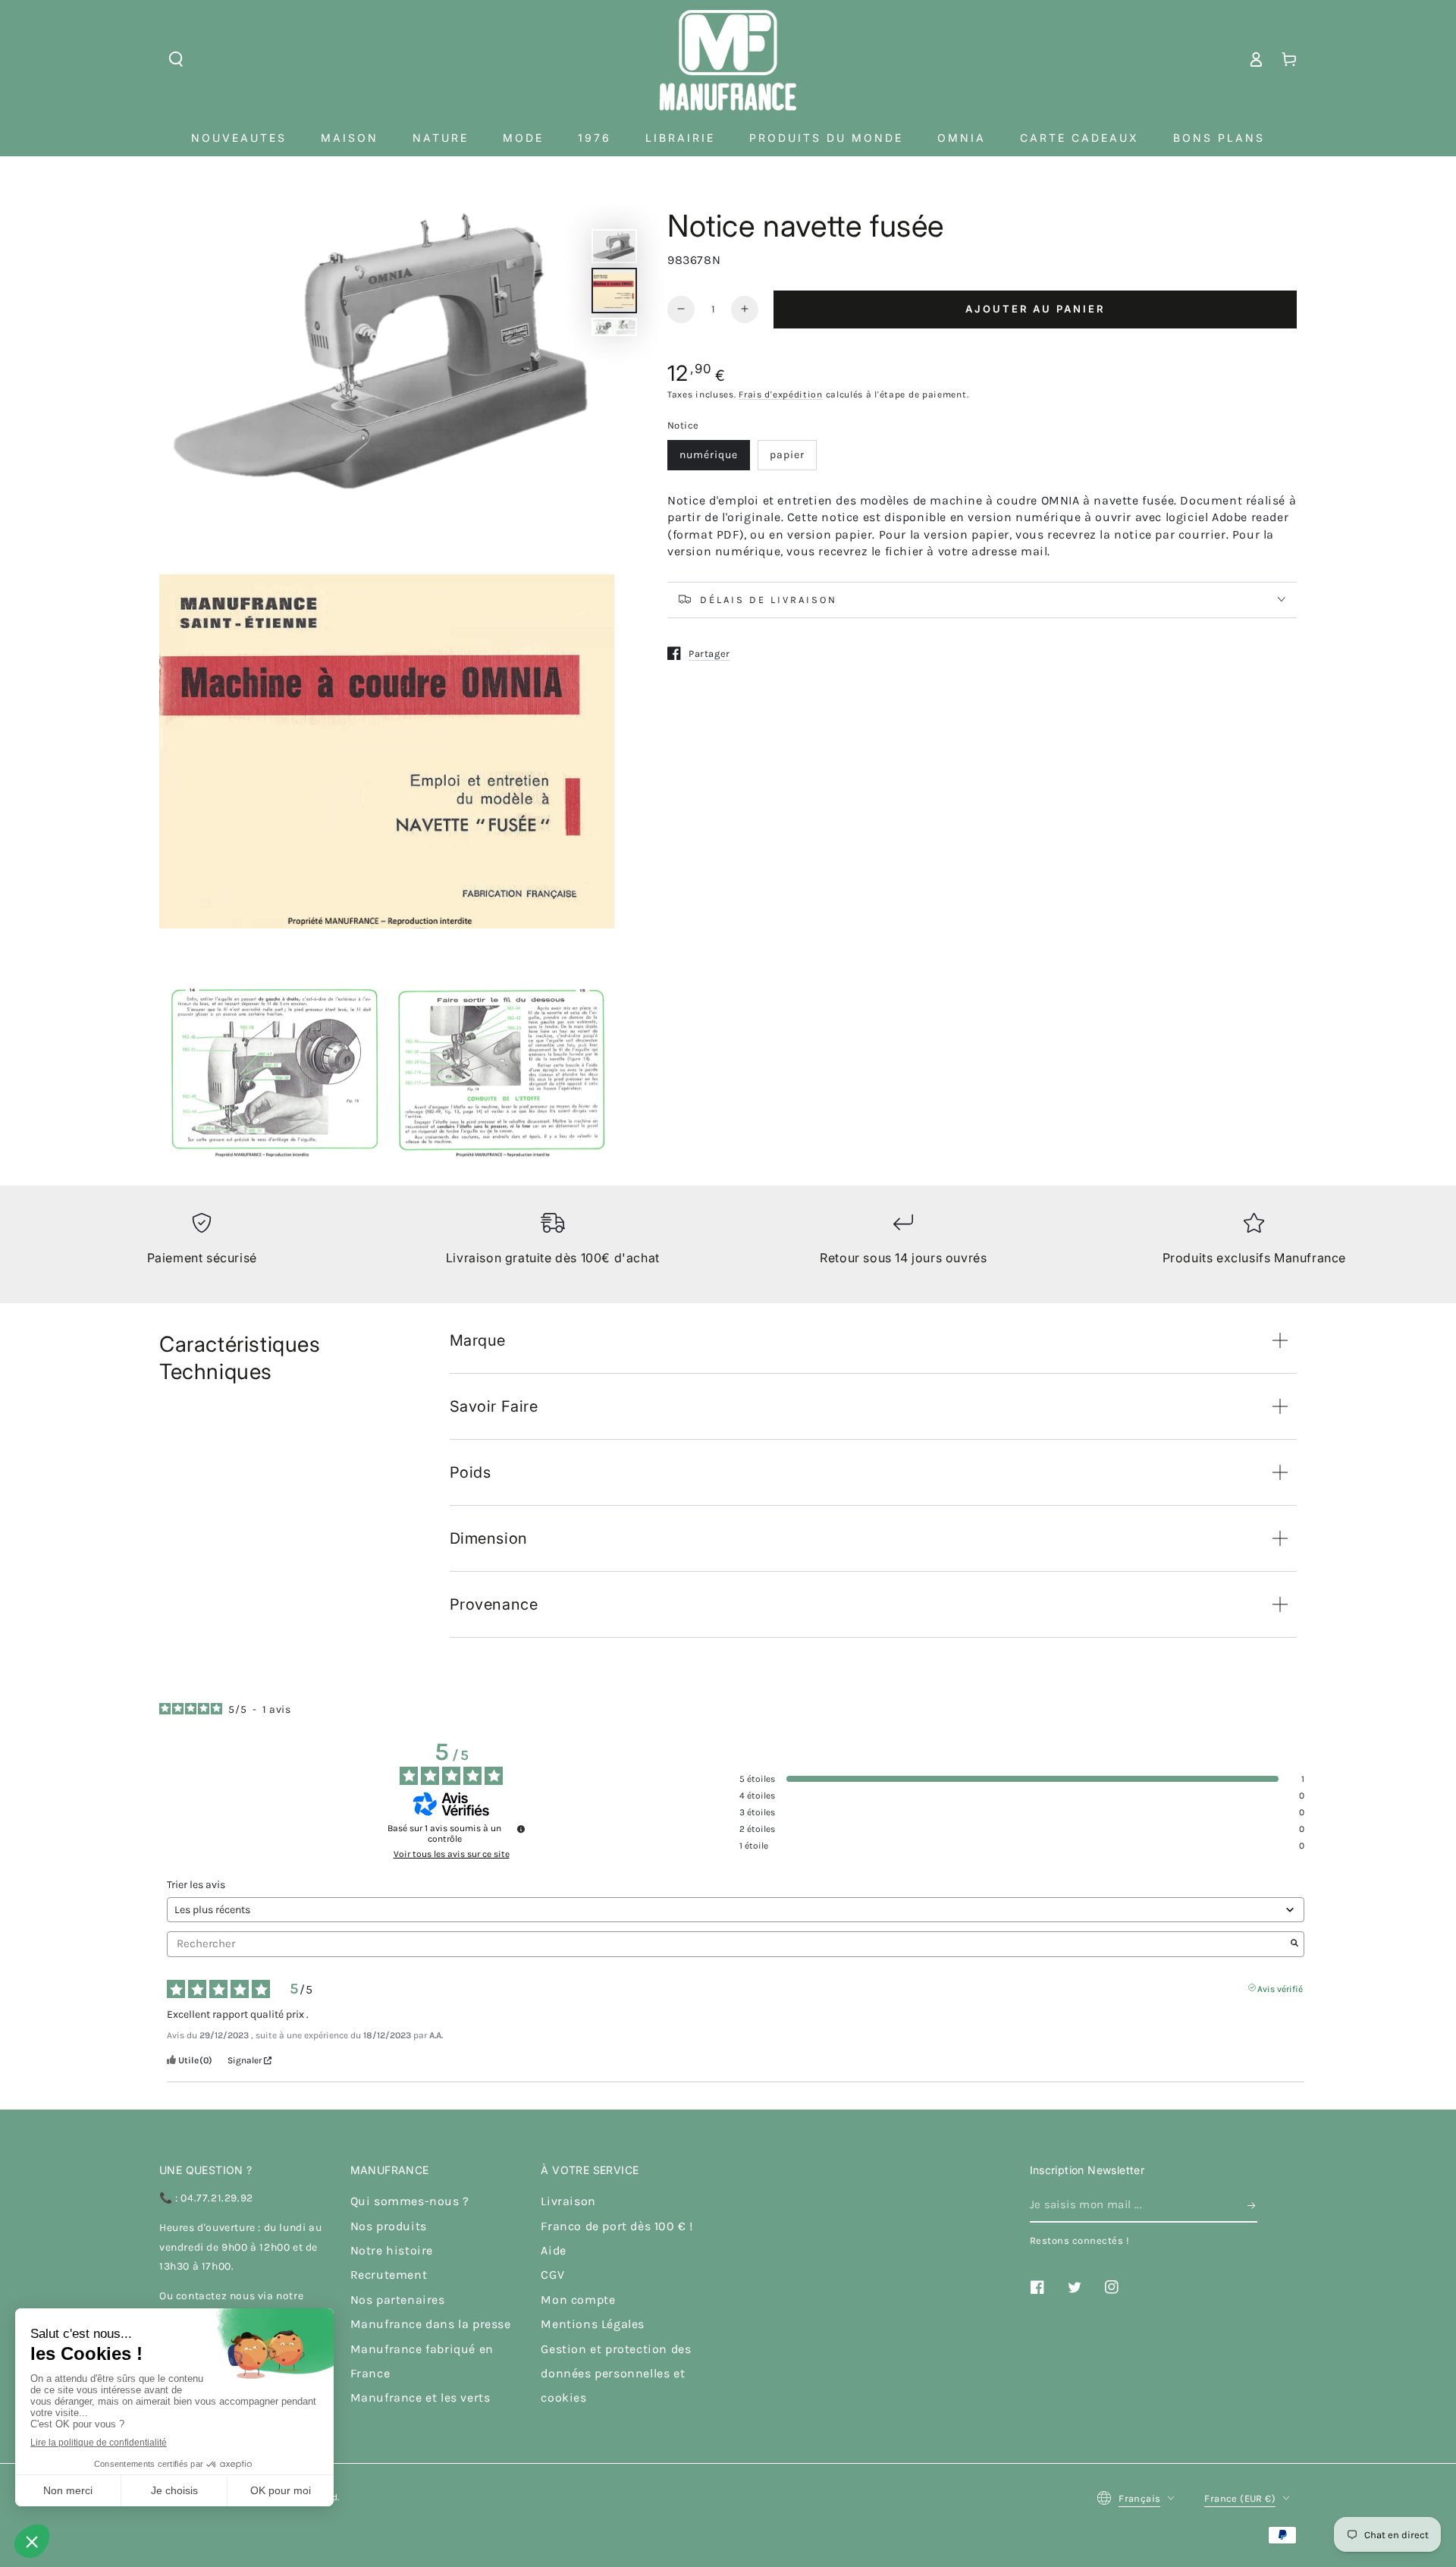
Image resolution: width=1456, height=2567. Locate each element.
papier (787, 455)
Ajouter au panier (1035, 309)
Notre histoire (392, 2250)
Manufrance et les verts (420, 2397)
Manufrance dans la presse (431, 2324)
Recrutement (389, 2275)
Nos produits (389, 2226)
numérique (709, 455)
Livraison (568, 2201)
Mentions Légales (593, 2324)
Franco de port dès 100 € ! (617, 2226)
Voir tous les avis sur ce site (452, 1854)
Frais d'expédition (781, 394)
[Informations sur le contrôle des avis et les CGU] (521, 1829)
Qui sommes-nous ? (410, 2201)
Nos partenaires (398, 2300)
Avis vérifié (1280, 1987)
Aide (553, 2250)
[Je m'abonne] (1252, 2205)
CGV (552, 2275)
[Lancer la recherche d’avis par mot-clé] (1294, 1944)
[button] (176, 59)
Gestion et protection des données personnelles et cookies (616, 2374)
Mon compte (578, 2300)
